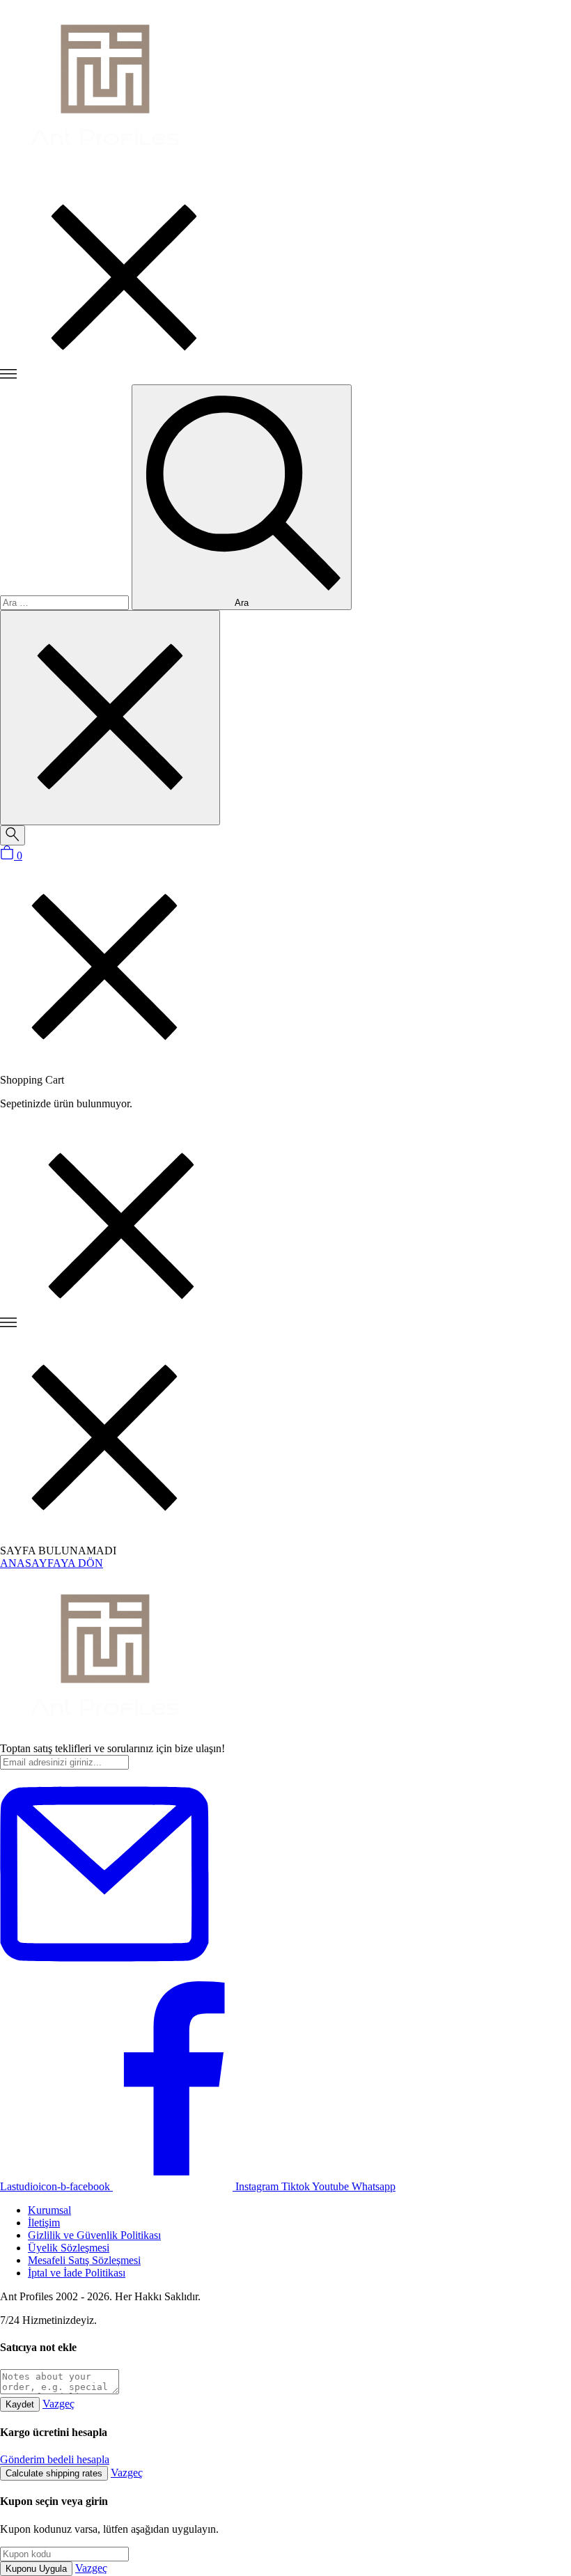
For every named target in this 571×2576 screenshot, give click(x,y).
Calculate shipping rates (54, 2473)
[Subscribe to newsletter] (104, 1975)
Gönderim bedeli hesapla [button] (55, 2459)
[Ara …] (13, 835)
